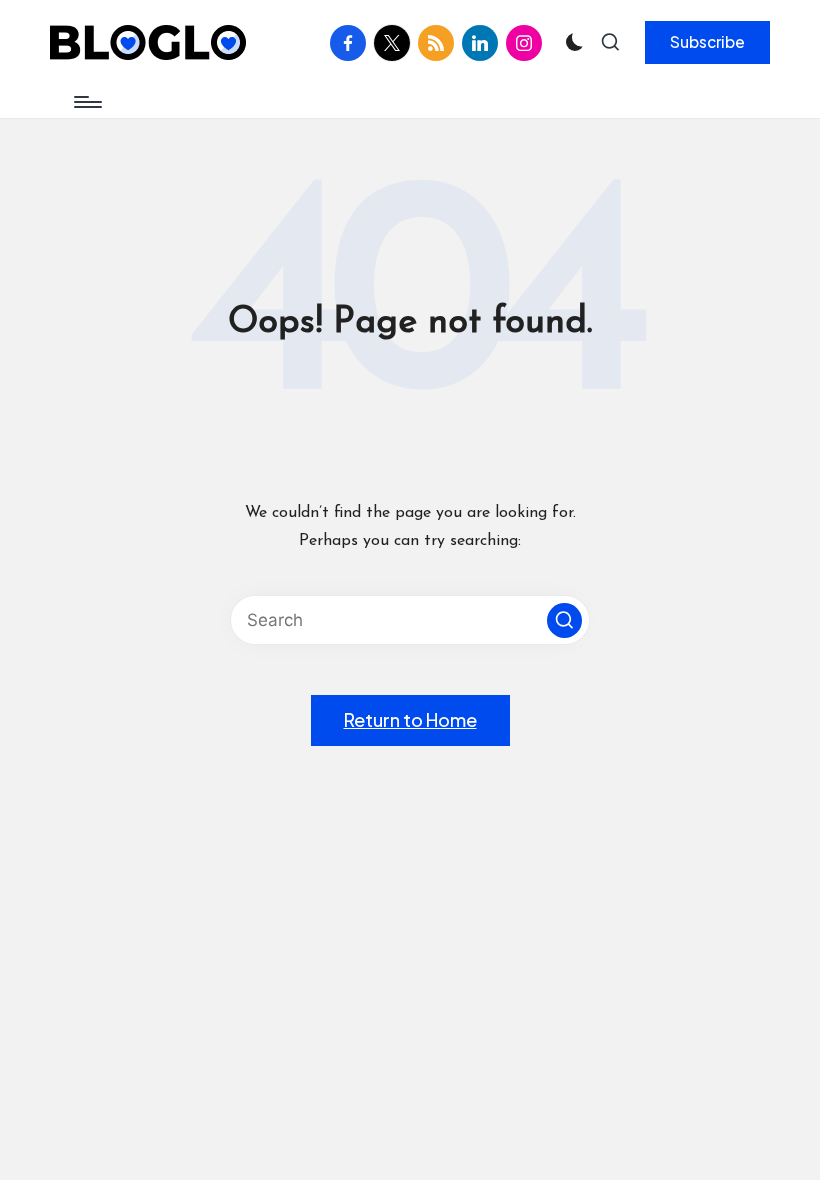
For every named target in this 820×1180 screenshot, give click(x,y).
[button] (707, 42)
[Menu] (86, 102)
